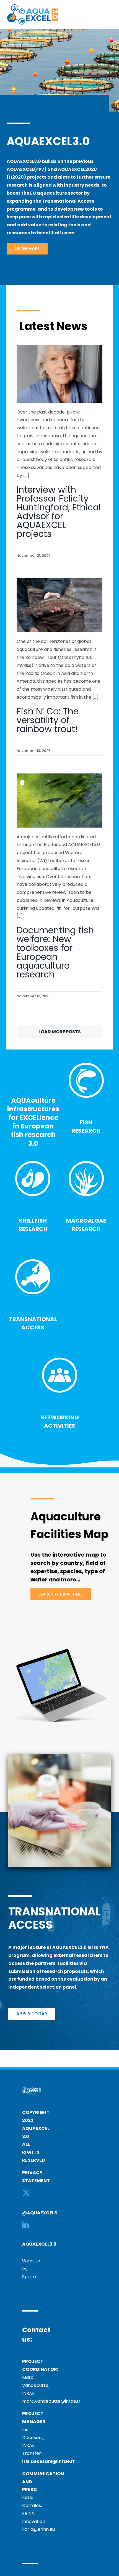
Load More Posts (60, 1032)
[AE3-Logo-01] (33, 6)
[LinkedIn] (25, 2225)
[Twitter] (26, 2193)
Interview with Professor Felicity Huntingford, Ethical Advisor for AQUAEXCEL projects (59, 512)
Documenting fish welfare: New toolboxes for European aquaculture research (55, 952)
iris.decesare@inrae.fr (48, 2461)
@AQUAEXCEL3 (40, 2213)
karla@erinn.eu (38, 2529)
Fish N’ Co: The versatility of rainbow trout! (48, 720)
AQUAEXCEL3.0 (40, 2244)
